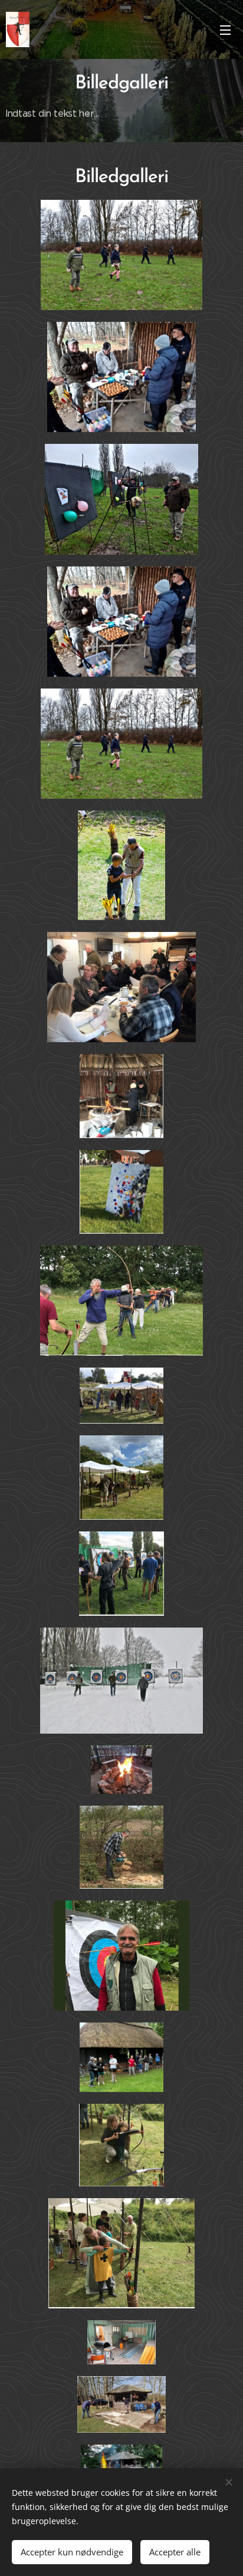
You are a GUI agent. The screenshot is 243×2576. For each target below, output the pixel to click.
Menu (225, 29)
